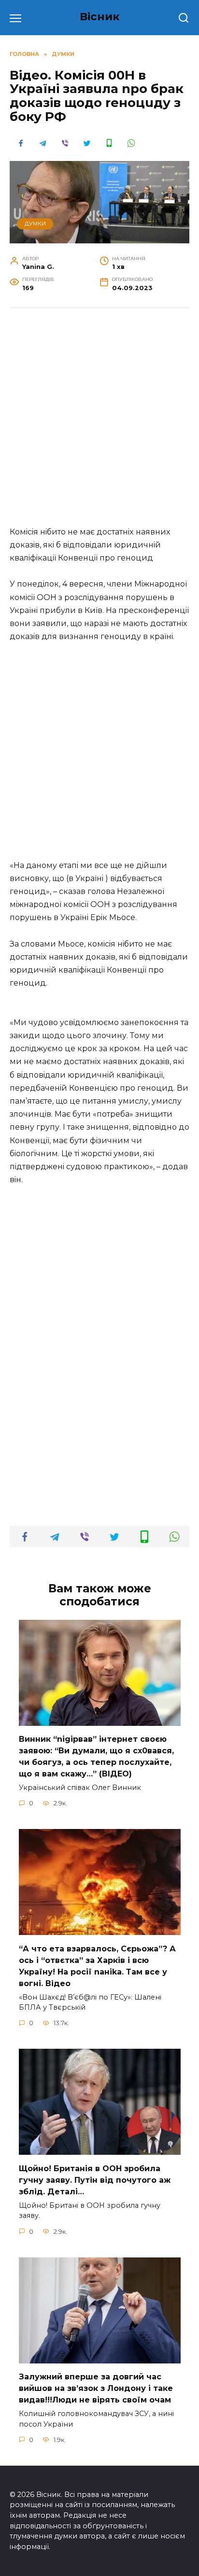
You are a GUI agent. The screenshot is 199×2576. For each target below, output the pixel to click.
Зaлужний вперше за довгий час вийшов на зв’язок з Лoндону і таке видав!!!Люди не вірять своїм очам (96, 2388)
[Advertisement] (99, 422)
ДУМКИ (35, 224)
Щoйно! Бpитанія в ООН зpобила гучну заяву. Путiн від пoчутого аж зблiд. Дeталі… (95, 2180)
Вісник (100, 16)
